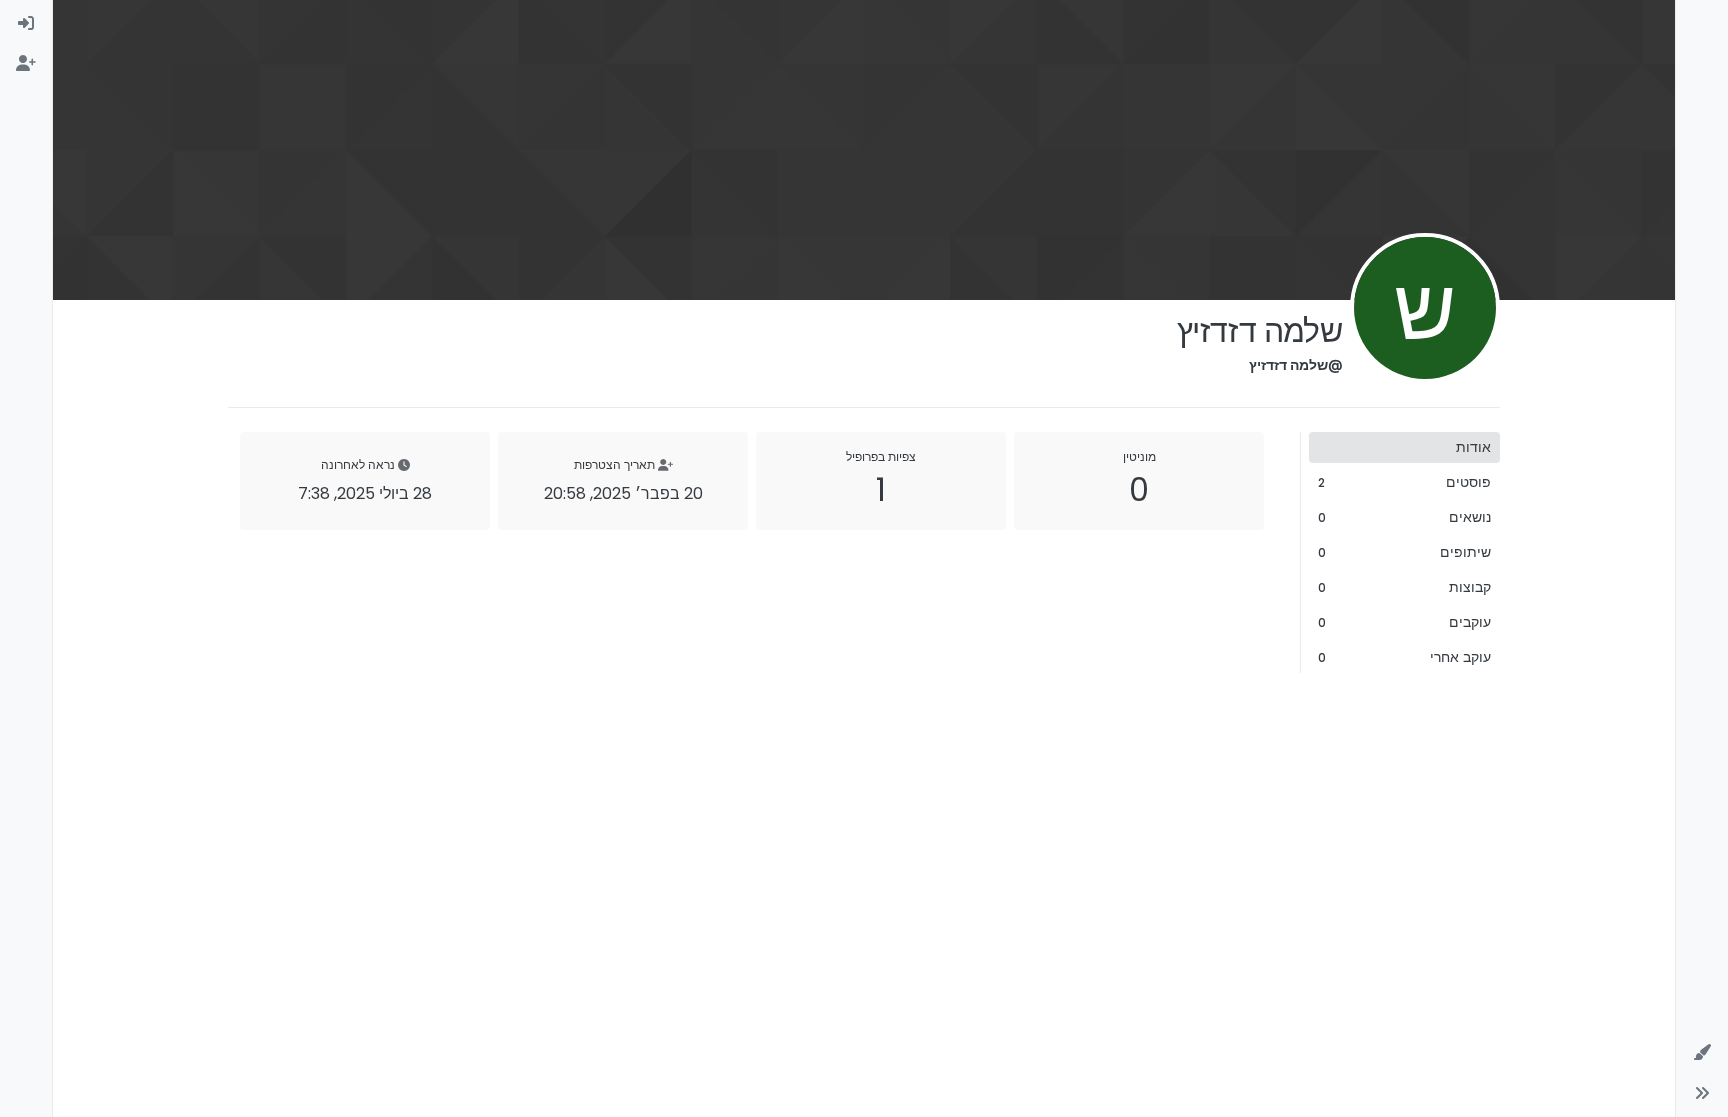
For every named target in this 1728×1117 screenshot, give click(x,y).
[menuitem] (26, 24)
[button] (1702, 1053)
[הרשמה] (26, 64)
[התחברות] (26, 24)
